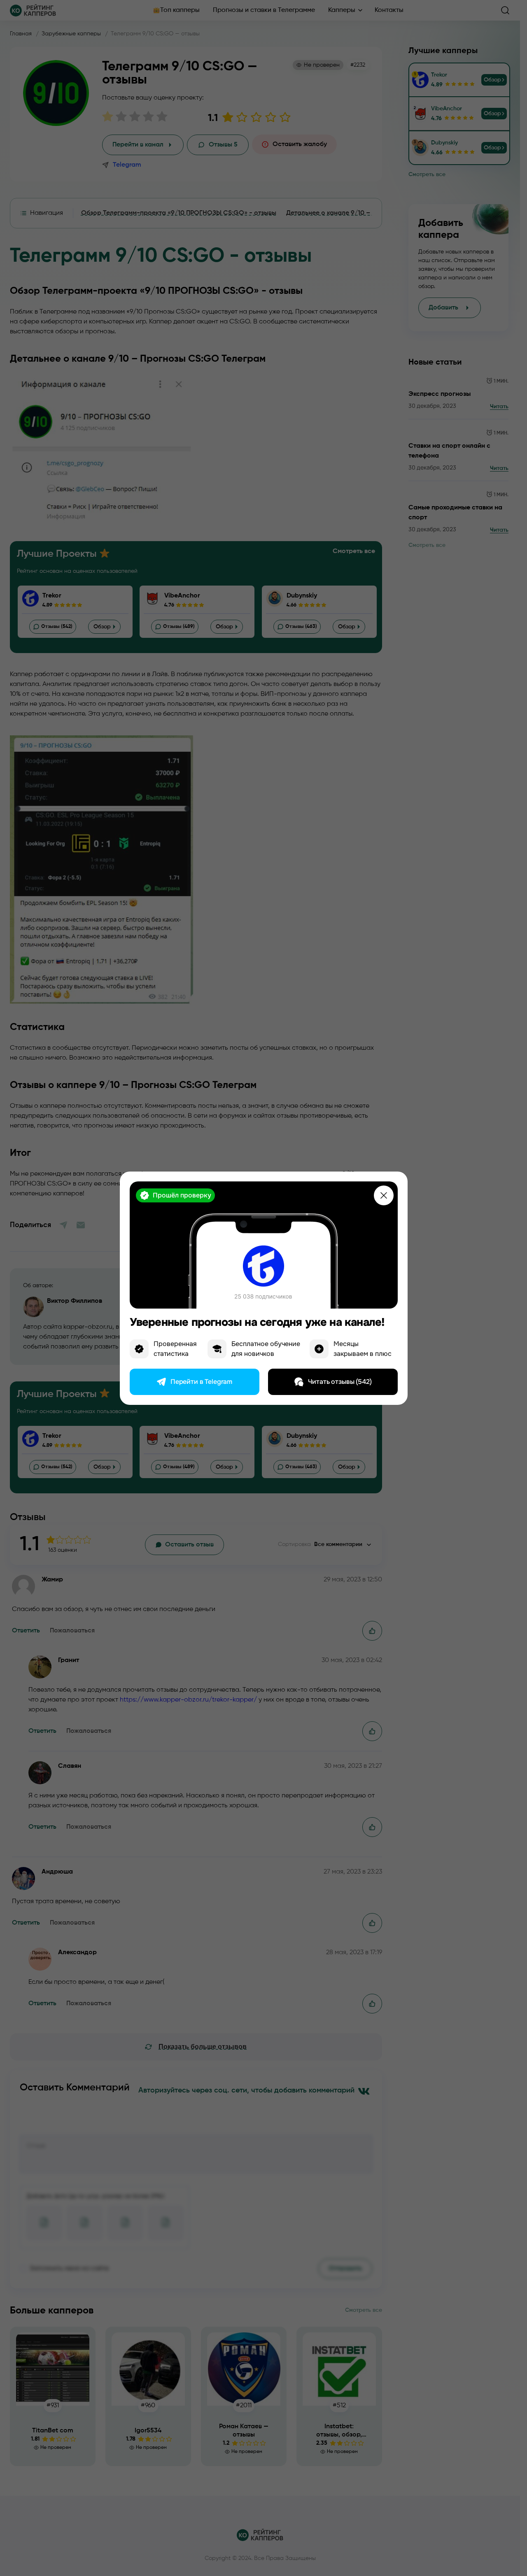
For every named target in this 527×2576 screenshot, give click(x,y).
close (384, 1195)
